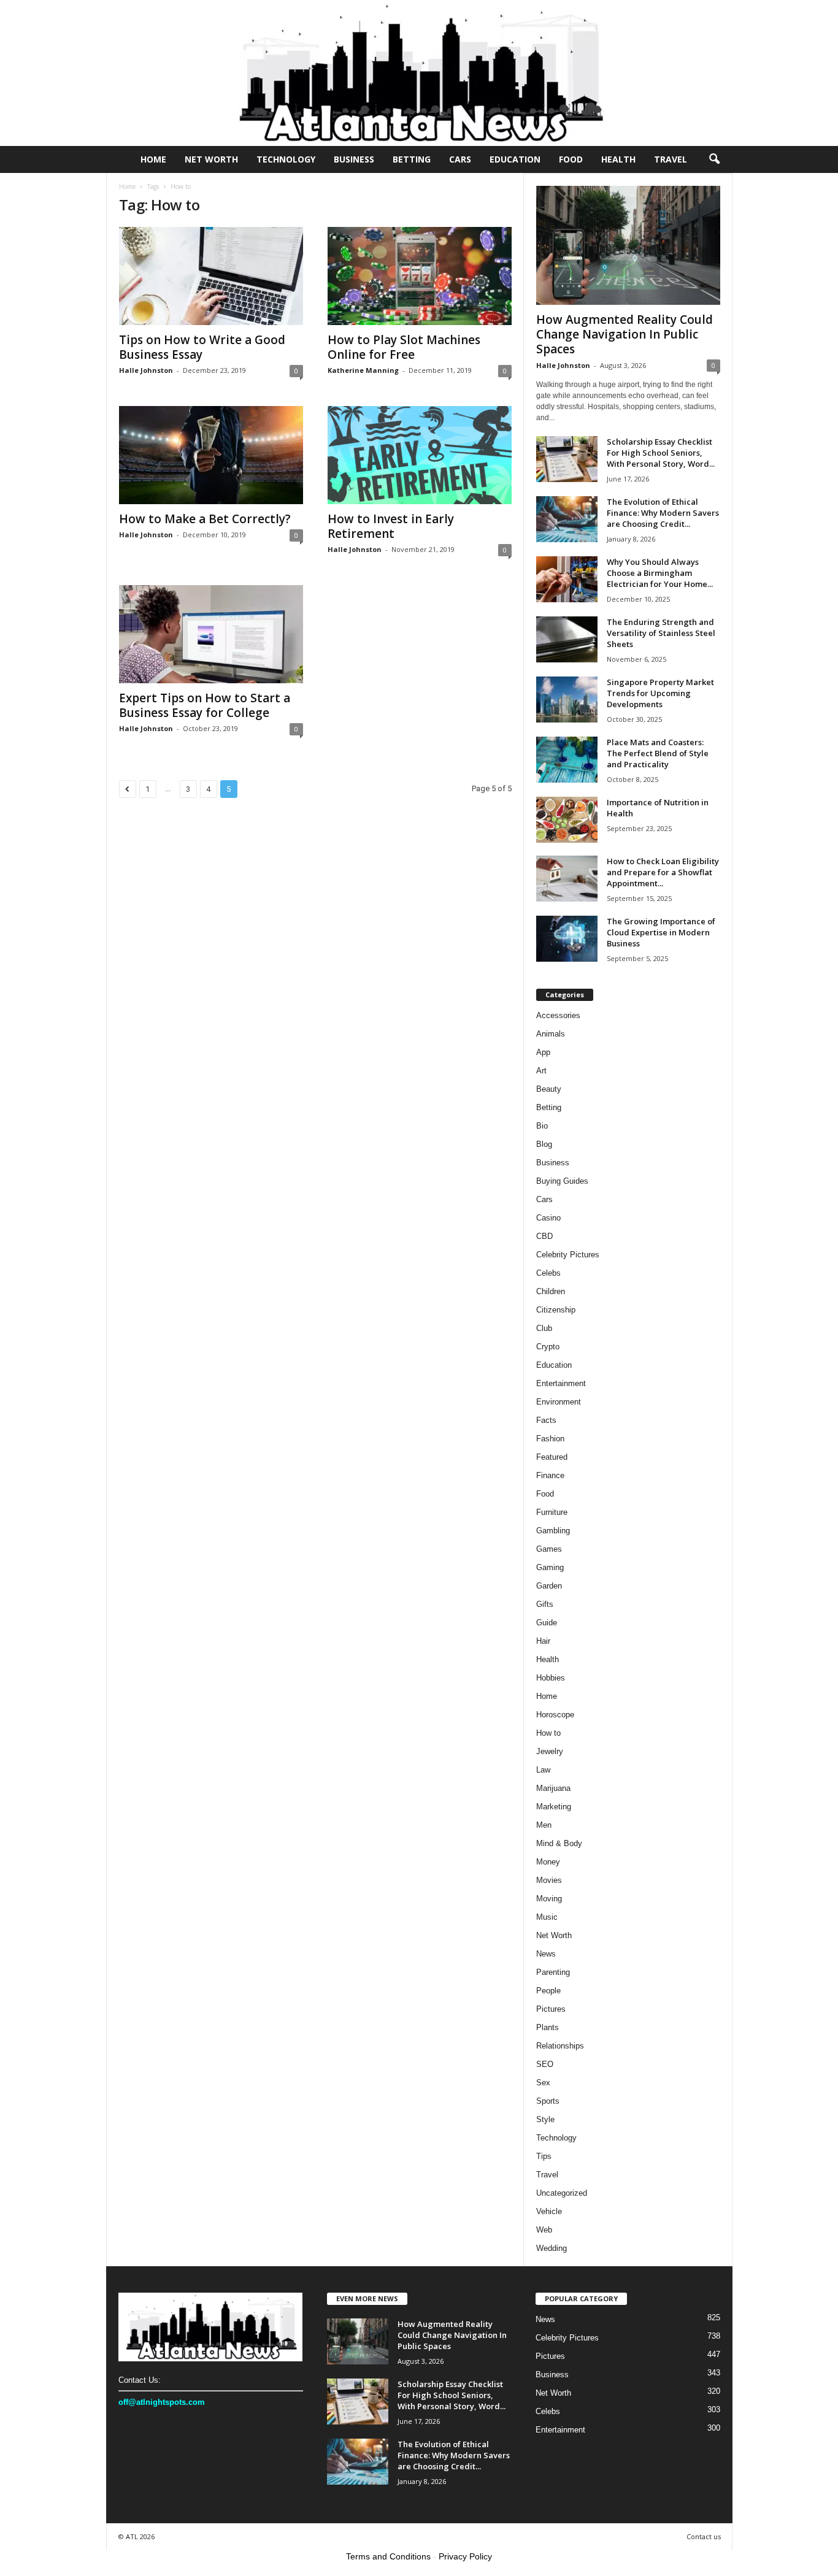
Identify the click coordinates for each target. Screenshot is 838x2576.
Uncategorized (562, 2193)
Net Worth (211, 159)
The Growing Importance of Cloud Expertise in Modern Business (661, 932)
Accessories (558, 1015)
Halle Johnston (146, 370)
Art (541, 1071)
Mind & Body (559, 1843)
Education (515, 159)
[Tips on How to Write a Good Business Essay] (211, 276)
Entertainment (561, 1383)
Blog (544, 1144)
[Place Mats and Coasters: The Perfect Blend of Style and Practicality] (567, 760)
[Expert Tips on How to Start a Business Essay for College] (211, 634)
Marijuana (553, 1788)
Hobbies (551, 1678)
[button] (714, 159)
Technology (286, 159)
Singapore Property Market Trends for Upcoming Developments (660, 693)
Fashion (550, 1439)
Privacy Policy (465, 2556)
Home (153, 159)
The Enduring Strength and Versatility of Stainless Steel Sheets (661, 633)
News (546, 1954)
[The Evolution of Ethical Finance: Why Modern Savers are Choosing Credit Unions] (567, 519)
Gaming (550, 1567)
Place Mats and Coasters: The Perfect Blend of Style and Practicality (658, 753)
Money (548, 1862)
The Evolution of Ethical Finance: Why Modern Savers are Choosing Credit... (663, 513)
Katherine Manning (363, 370)
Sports (548, 2101)
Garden (549, 1586)
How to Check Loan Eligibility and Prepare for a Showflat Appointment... (663, 872)
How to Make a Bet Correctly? (205, 519)
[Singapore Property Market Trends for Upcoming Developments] (567, 700)
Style (545, 2119)
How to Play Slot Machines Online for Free (404, 347)
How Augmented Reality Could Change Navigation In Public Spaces (625, 334)
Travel (671, 159)
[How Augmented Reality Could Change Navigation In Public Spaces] (628, 245)
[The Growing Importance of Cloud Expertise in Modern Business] (567, 939)
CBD (544, 1236)
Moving (549, 1899)
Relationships (560, 2046)
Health (618, 159)
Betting (412, 159)
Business (354, 159)
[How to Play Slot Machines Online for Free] (420, 276)
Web (544, 2230)
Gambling (553, 1531)
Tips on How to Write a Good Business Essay (202, 347)
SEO (545, 2064)
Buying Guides (562, 1181)
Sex (543, 2083)
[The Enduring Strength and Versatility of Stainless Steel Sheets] (567, 639)
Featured (552, 1457)
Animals (551, 1034)
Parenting (553, 1972)
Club (544, 1328)
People (548, 1991)
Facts (546, 1420)
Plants (548, 2027)
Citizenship (556, 1310)
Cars (460, 159)
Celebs (548, 1273)
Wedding (552, 2248)
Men (544, 1825)
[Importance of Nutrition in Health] (567, 820)
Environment (559, 1402)
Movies (549, 1880)
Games (549, 1549)
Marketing (554, 1807)
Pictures (551, 2009)
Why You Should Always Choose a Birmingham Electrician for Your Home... (660, 573)
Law (543, 1770)
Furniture (552, 1512)
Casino (548, 1218)
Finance (550, 1475)
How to (548, 1733)
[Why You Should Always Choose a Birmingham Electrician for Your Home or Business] (567, 579)
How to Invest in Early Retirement (391, 526)
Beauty (549, 1089)
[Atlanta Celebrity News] (419, 73)
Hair (543, 1641)
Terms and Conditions (388, 2556)
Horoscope (555, 1715)
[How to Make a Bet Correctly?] (211, 455)
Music (547, 1917)
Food (571, 159)
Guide (547, 1623)
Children (551, 1291)
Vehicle (549, 2211)
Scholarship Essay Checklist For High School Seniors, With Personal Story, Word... (661, 453)
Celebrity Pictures (568, 1255)
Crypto (548, 1347)
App (543, 1052)
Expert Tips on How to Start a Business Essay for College (205, 705)
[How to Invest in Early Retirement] (420, 455)
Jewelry (550, 1751)
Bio (542, 1126)
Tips (544, 2156)
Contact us (704, 2536)
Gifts (545, 1604)
